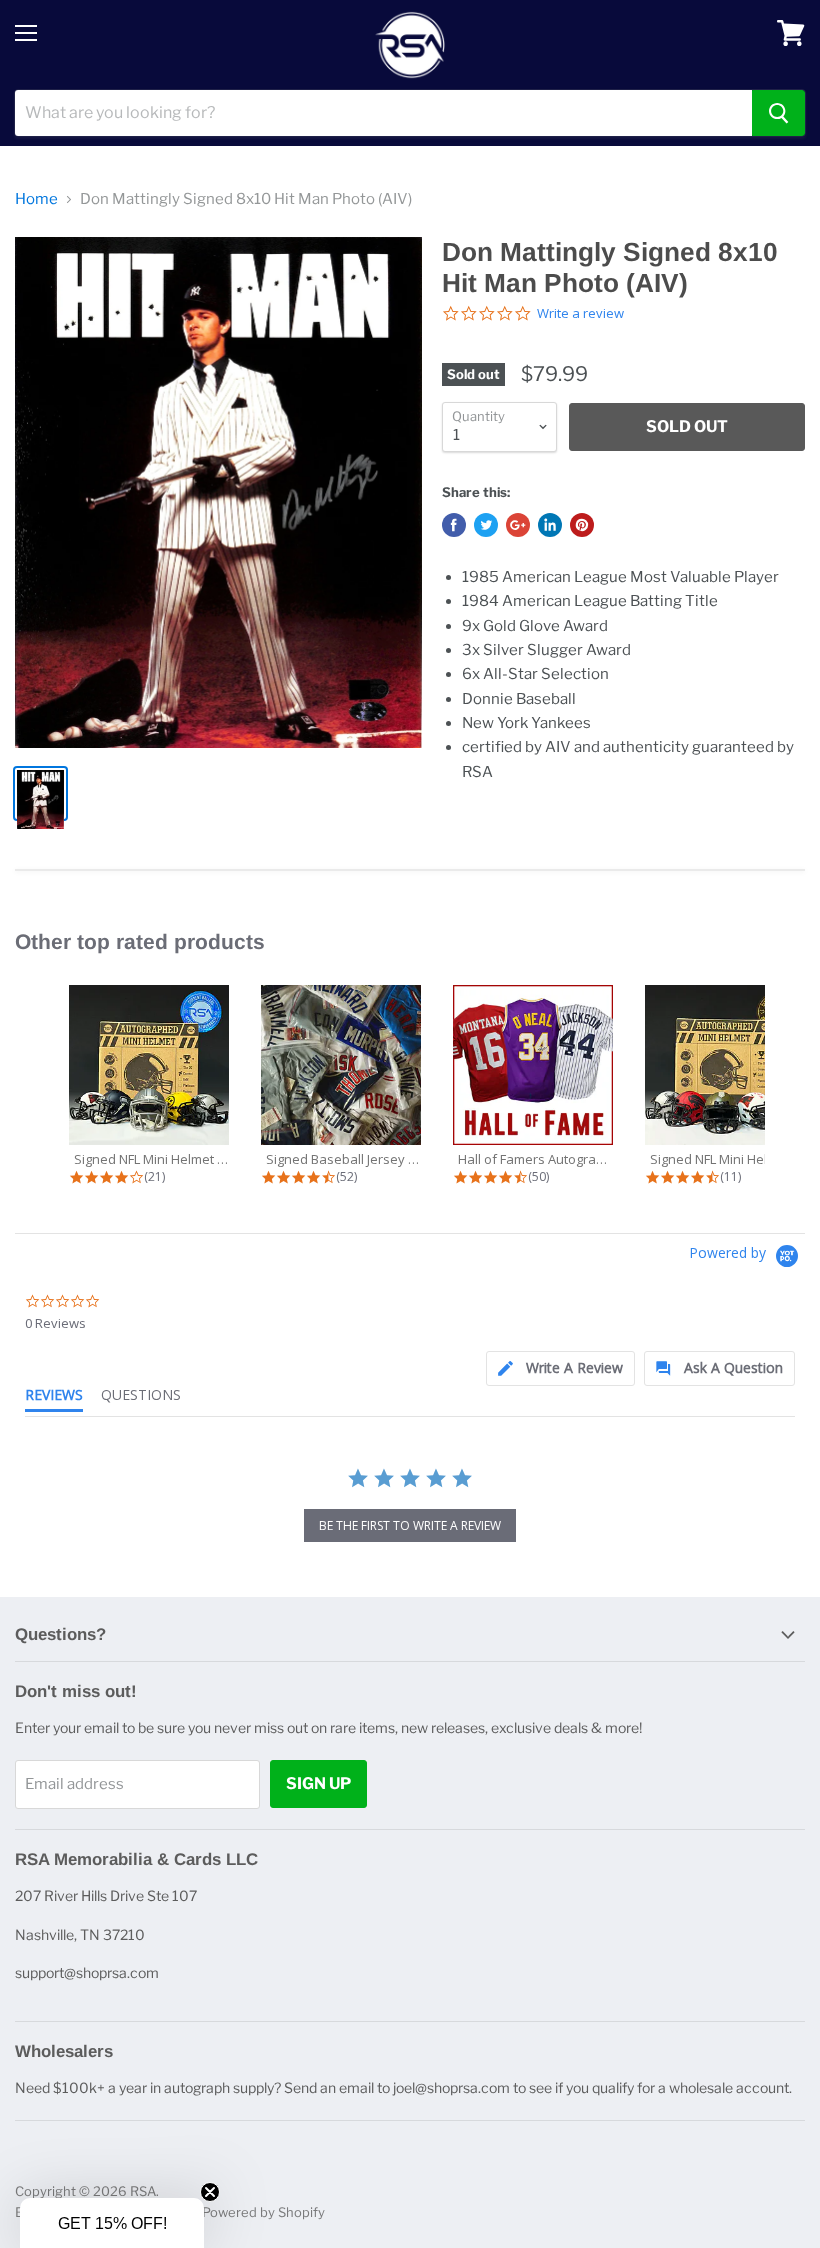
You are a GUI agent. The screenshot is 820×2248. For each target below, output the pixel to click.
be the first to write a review (410, 1525)
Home (36, 199)
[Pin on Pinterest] (582, 525)
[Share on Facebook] (454, 525)
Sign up (318, 1783)
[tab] (560, 1368)
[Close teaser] (210, 2192)
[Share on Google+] (518, 525)
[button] (112, 2223)
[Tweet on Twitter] (486, 525)
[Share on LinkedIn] (550, 525)
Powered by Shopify (263, 2212)
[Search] (778, 113)
